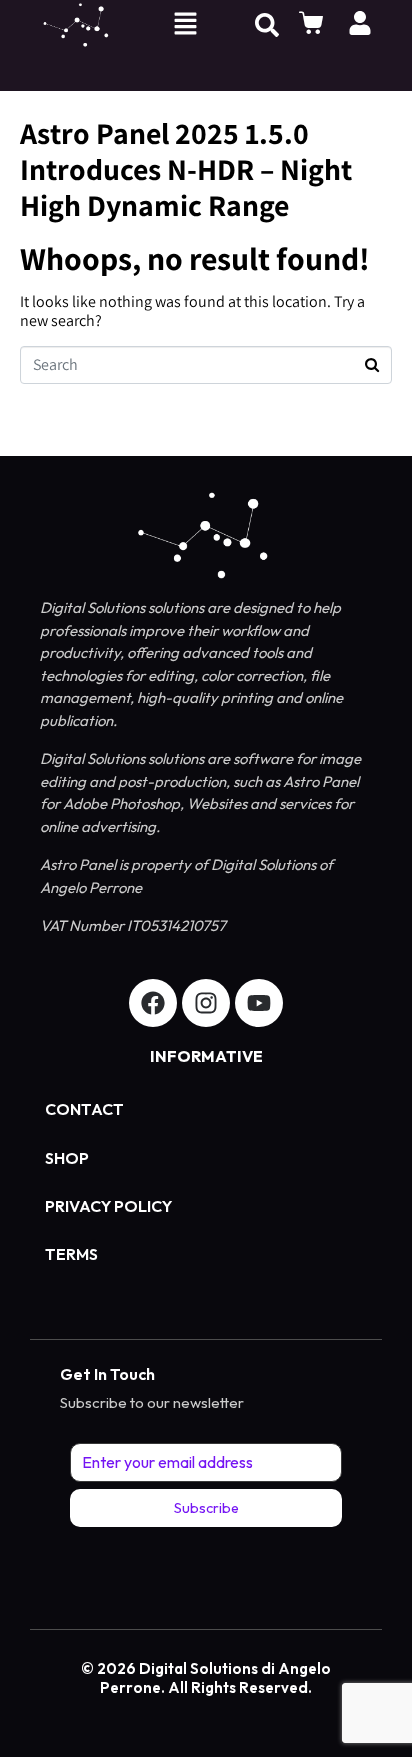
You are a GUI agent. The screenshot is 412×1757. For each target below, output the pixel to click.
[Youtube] (259, 1003)
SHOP (67, 1158)
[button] (185, 25)
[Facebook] (153, 1003)
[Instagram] (206, 1003)
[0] (313, 23)
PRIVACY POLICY (108, 1206)
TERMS (71, 1254)
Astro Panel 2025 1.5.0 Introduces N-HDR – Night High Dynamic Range (186, 169)
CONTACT (84, 1109)
